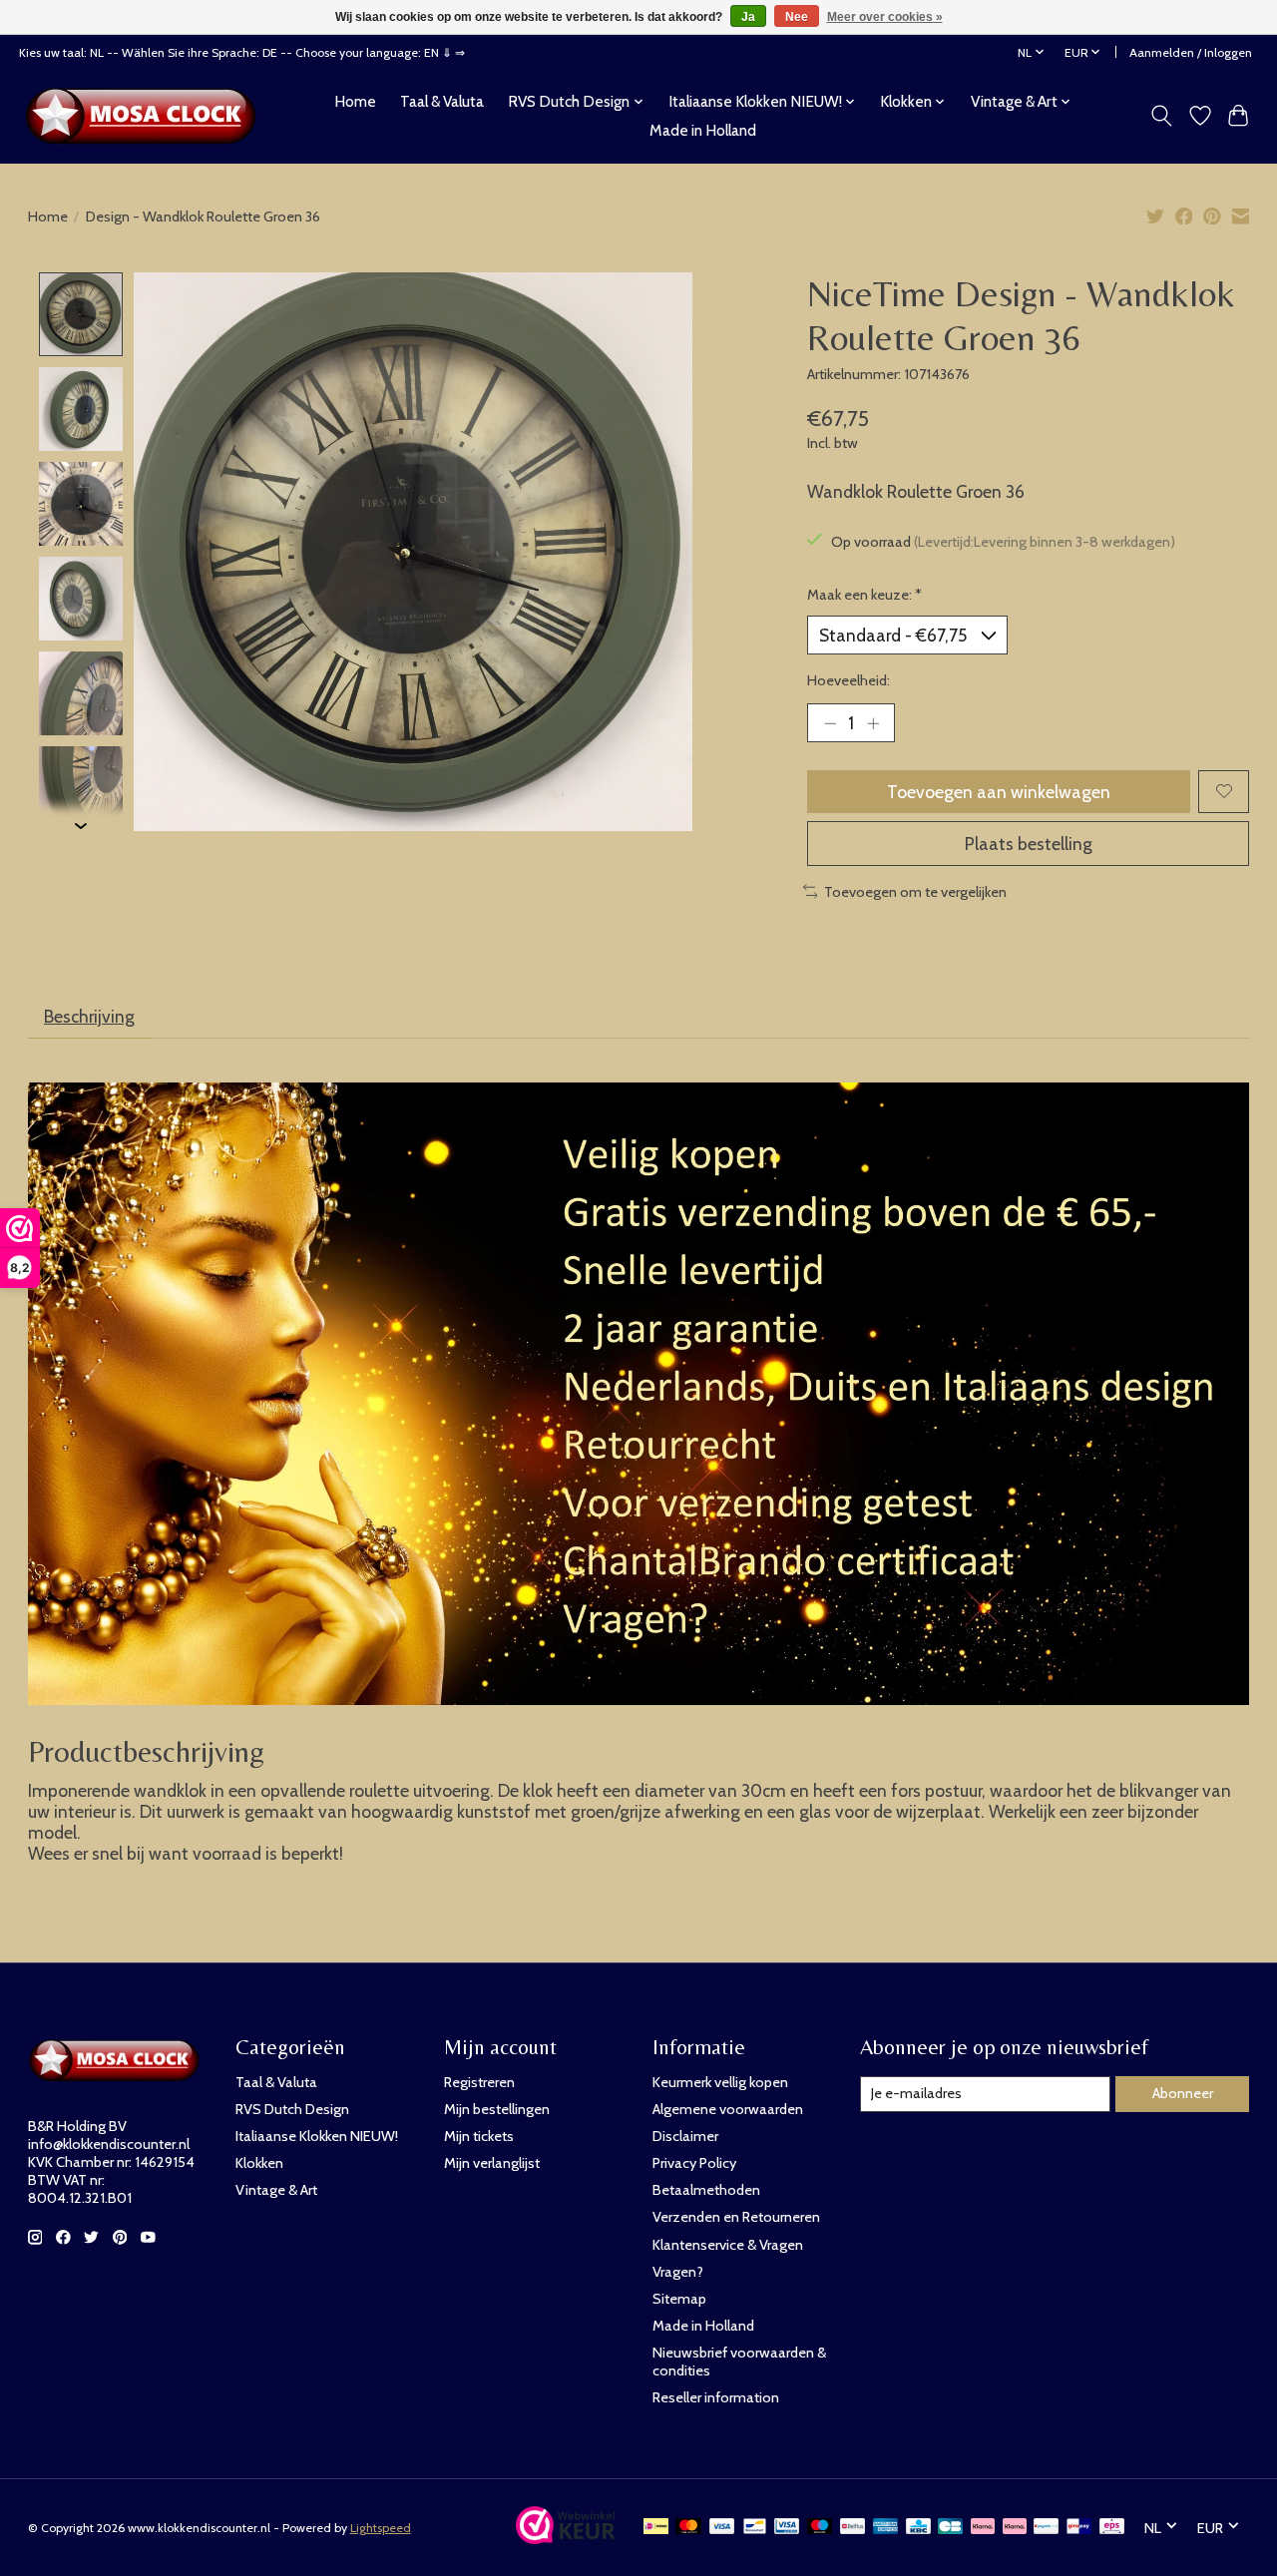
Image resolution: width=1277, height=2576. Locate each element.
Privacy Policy (694, 2163)
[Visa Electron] (787, 2528)
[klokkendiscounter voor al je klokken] (146, 116)
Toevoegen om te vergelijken (915, 892)
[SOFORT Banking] (1015, 2528)
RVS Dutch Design (292, 2109)
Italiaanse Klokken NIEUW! (317, 2136)
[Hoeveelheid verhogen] (873, 722)
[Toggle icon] (1161, 116)
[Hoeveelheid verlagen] (830, 722)
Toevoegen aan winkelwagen (999, 792)
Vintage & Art (276, 2190)
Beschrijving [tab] (89, 1016)
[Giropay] (1079, 2528)
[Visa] (722, 2528)
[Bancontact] (755, 2528)
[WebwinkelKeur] (566, 2538)
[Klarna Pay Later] (983, 2528)
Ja (748, 17)
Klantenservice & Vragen (728, 2245)
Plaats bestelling (1029, 844)
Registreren (479, 2082)
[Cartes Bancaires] (950, 2528)
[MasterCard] (688, 2528)
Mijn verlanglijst (492, 2163)
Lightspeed (381, 2528)
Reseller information (716, 2397)
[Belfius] (852, 2528)
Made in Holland (703, 130)
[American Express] (886, 2528)
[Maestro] (820, 2528)
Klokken (259, 2163)
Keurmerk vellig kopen (720, 2082)
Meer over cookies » (885, 17)
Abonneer (1183, 2093)
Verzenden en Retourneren (736, 2217)
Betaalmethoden (706, 2190)
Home (355, 101)
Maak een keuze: (864, 595)
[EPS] (1112, 2528)
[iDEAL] (656, 2528)
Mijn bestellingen (497, 2109)
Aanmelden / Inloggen (1191, 52)
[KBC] (918, 2528)
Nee (797, 17)
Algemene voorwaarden (728, 2109)
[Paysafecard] (1046, 2528)
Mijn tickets (479, 2136)
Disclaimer (685, 2136)
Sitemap (679, 2299)
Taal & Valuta (442, 101)
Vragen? (678, 2272)
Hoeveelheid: (849, 680)
